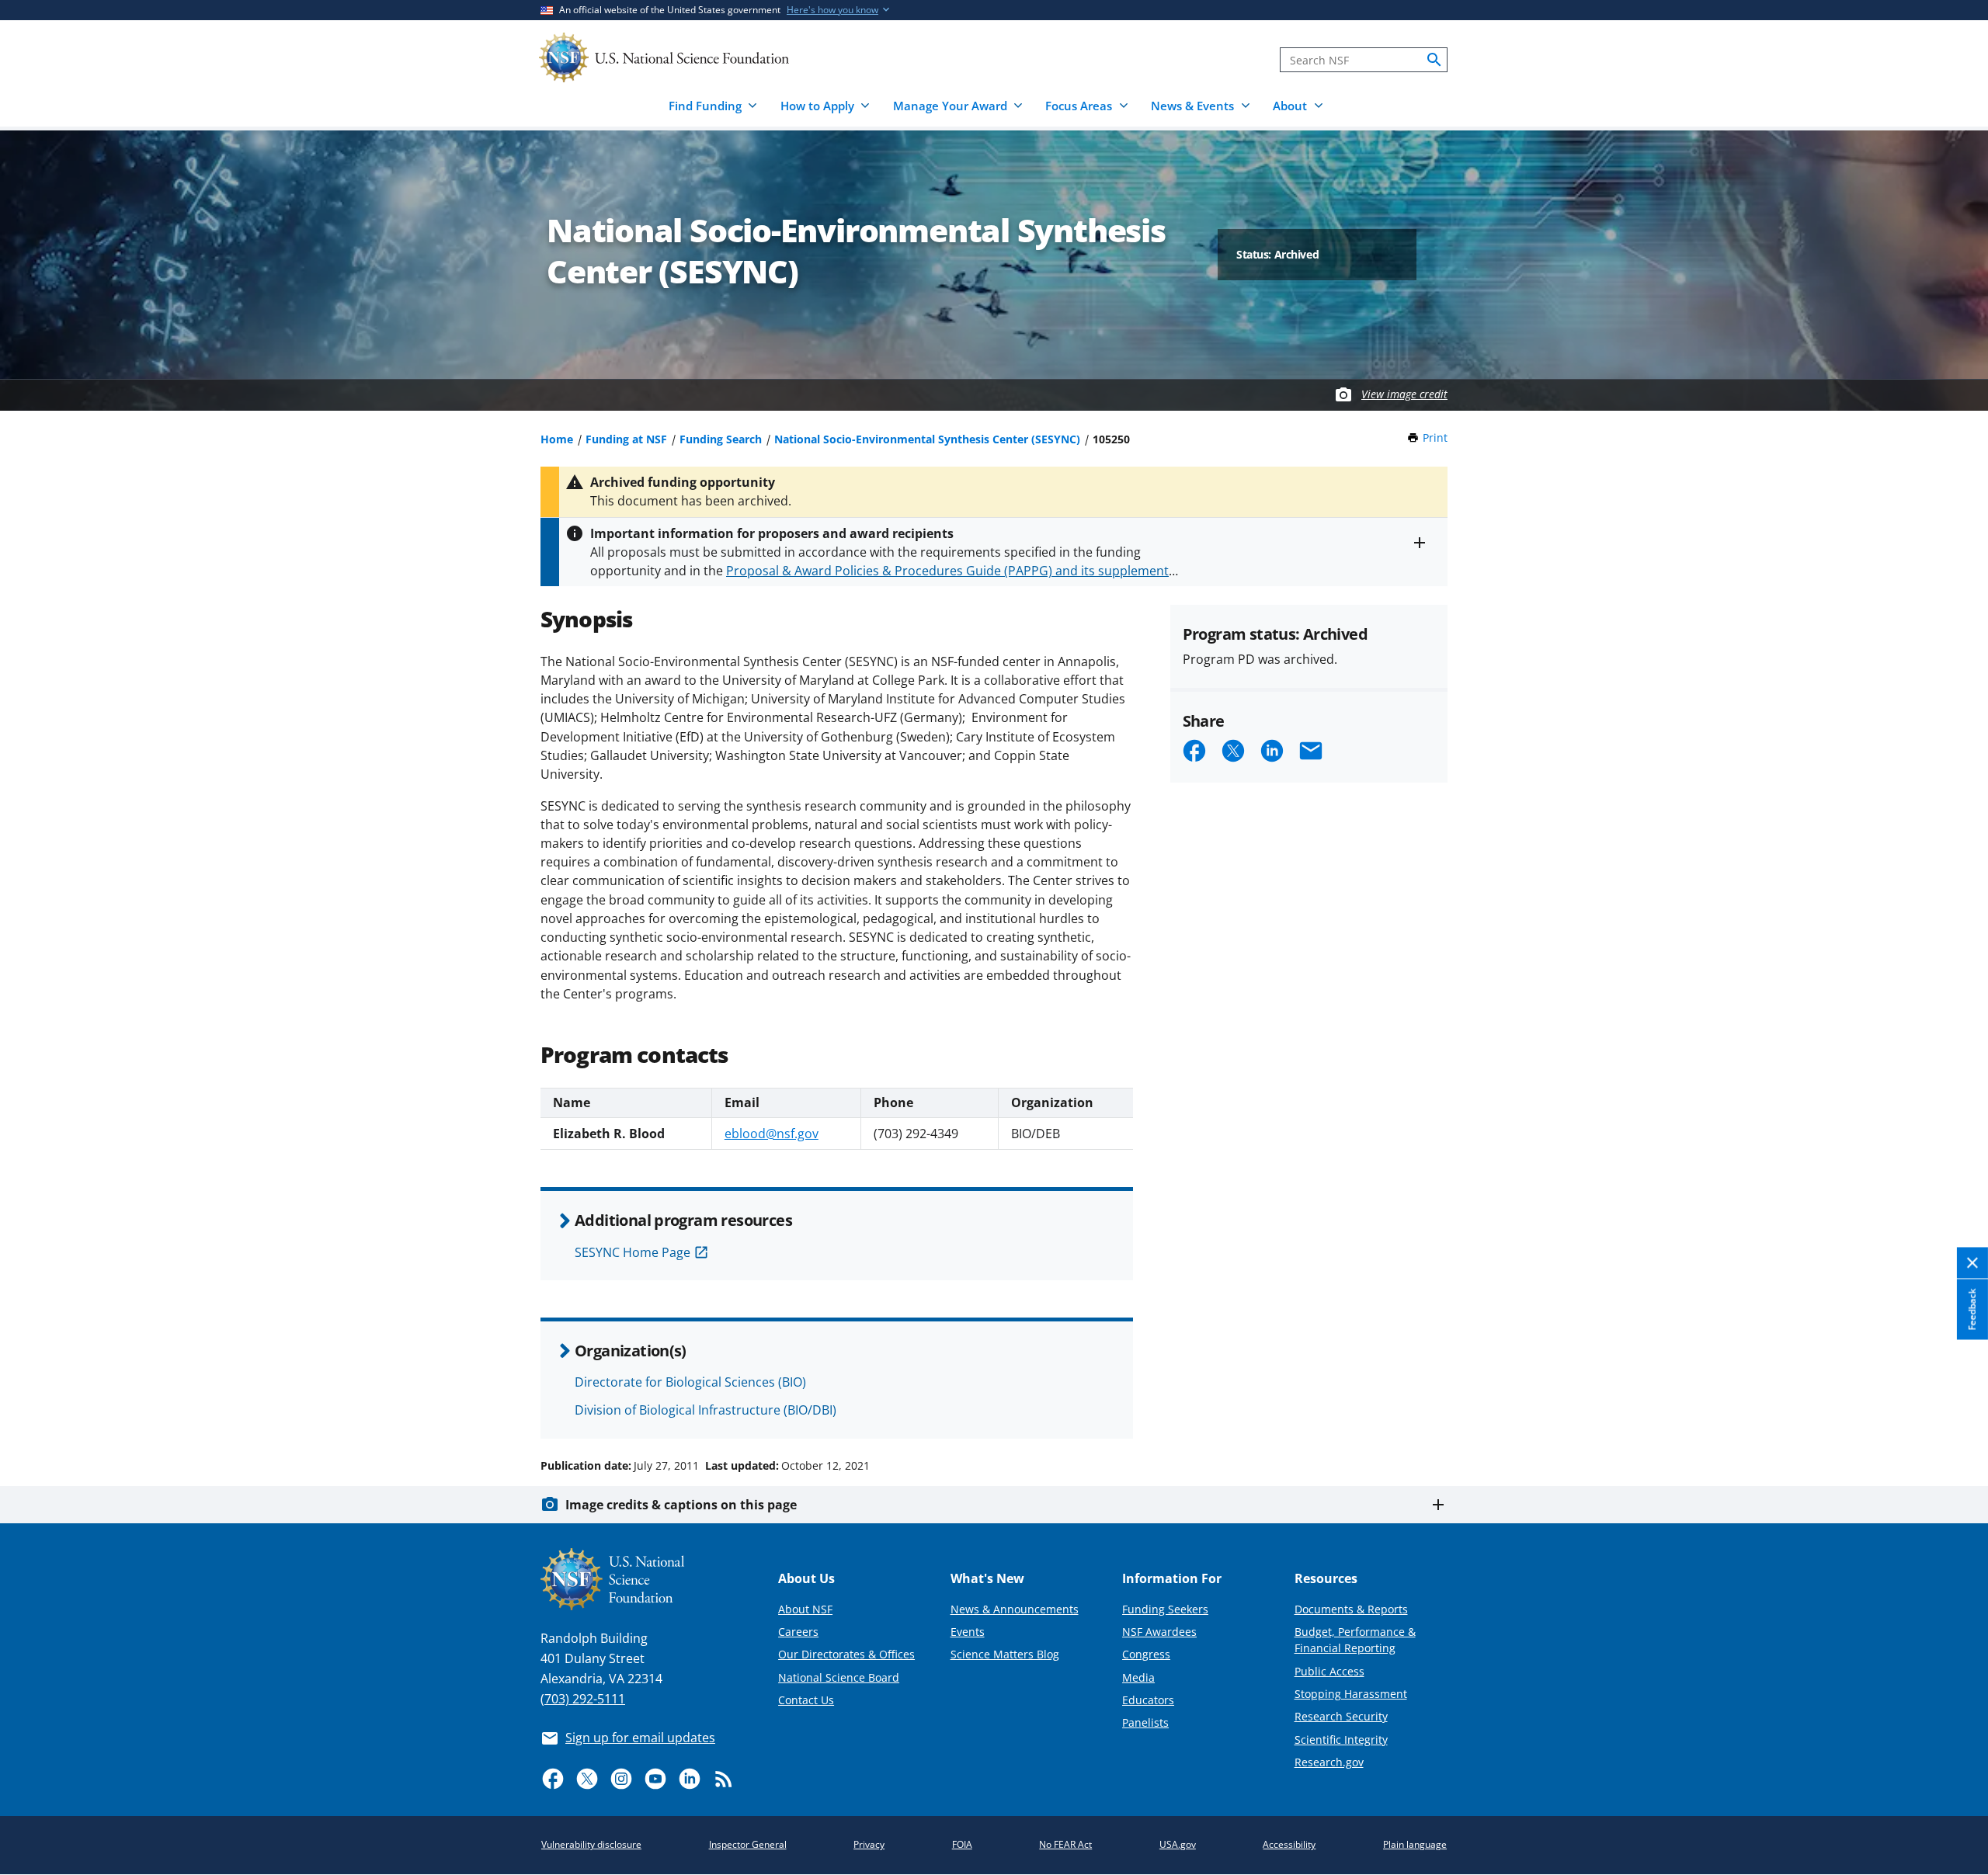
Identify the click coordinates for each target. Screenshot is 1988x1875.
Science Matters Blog (1005, 1654)
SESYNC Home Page (633, 1252)
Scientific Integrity (1341, 1740)
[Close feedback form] (1972, 1264)
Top (1954, 1407)
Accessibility (1289, 1844)
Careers (798, 1632)
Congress (1146, 1654)
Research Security (1341, 1716)
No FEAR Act (1065, 1844)
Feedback (1972, 1310)
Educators (1148, 1700)
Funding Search (721, 439)
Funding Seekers (1165, 1609)
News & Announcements (1015, 1609)
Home (557, 439)
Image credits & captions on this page (681, 1505)
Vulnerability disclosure (591, 1844)
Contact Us (806, 1700)
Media (1138, 1677)
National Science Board (839, 1677)
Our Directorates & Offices (846, 1654)
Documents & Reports (1351, 1609)
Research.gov (1329, 1762)
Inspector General (748, 1844)
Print (1435, 437)
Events (968, 1632)
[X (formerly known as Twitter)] (587, 1779)
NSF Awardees (1159, 1632)
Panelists (1145, 1722)
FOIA (962, 1844)
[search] (1434, 60)
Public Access (1329, 1671)
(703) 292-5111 (583, 1699)
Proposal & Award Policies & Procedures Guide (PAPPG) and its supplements (951, 571)
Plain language (1415, 1844)
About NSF (805, 1609)
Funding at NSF (626, 439)
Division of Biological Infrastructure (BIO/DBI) (706, 1410)
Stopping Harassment (1351, 1694)
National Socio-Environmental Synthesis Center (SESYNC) (927, 439)
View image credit (1404, 394)
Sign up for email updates (640, 1738)
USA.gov (1178, 1844)
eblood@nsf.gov (772, 1134)
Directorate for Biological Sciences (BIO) (690, 1382)
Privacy (869, 1844)
